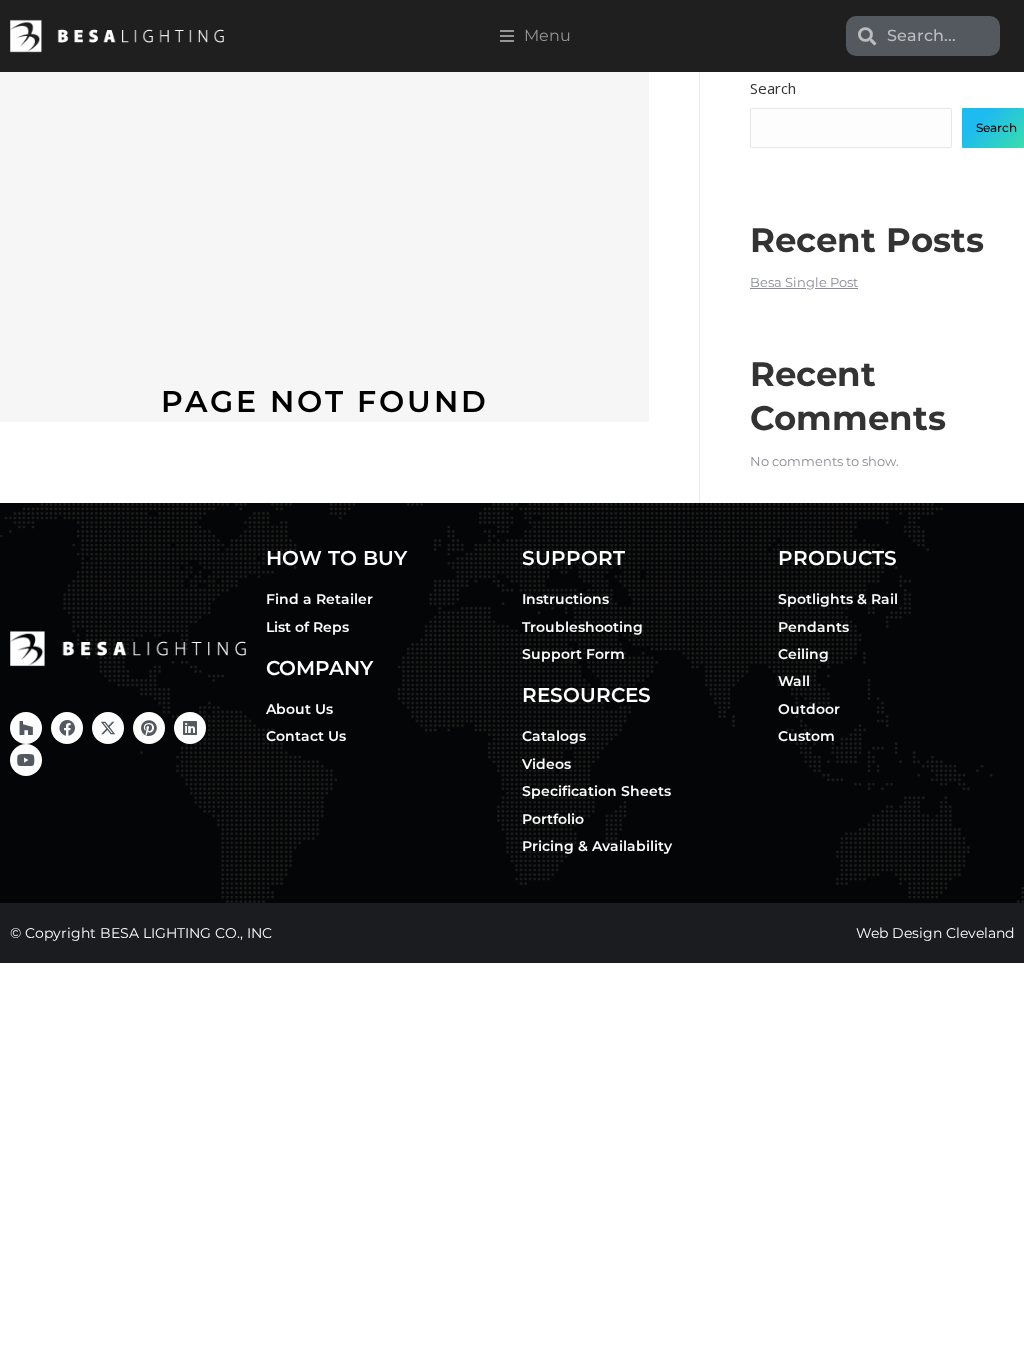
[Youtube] (26, 760)
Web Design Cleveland (935, 933)
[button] (535, 36)
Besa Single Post (804, 282)
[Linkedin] (190, 728)
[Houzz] (26, 728)
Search (773, 88)
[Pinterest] (149, 728)
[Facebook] (67, 728)
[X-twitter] (108, 728)
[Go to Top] (994, 1336)
